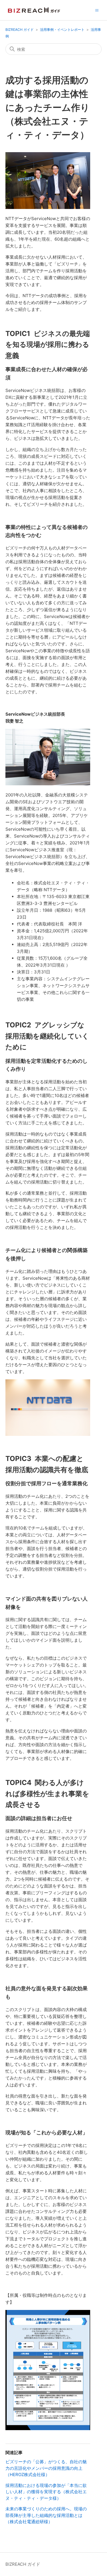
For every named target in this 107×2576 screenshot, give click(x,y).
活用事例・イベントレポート (62, 30)
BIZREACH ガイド (20, 30)
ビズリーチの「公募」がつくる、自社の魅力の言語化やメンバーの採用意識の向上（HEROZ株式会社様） (46, 2468)
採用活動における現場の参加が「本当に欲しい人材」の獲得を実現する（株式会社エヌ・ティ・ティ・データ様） (46, 2492)
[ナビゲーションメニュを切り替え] (97, 10)
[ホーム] (34, 10)
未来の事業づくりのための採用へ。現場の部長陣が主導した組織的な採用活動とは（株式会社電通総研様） (46, 2515)
